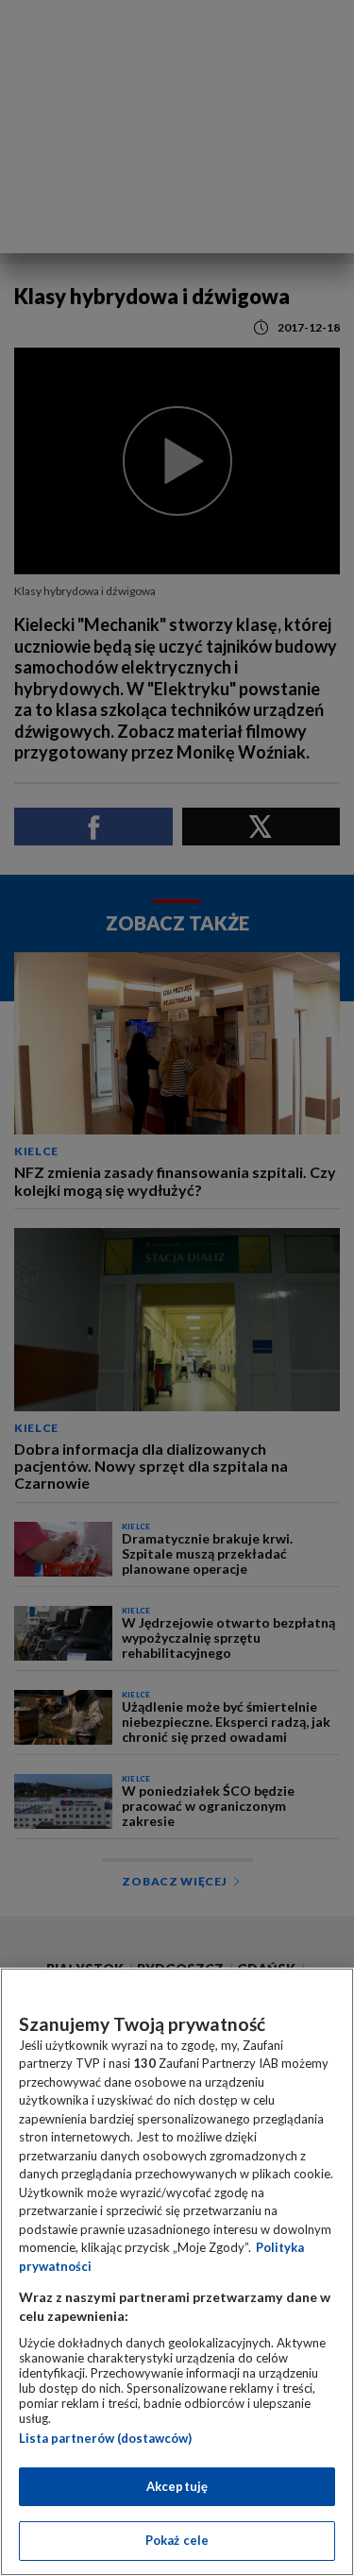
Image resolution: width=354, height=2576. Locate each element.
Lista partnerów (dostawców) (105, 2438)
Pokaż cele (177, 2540)
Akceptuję (177, 2486)
